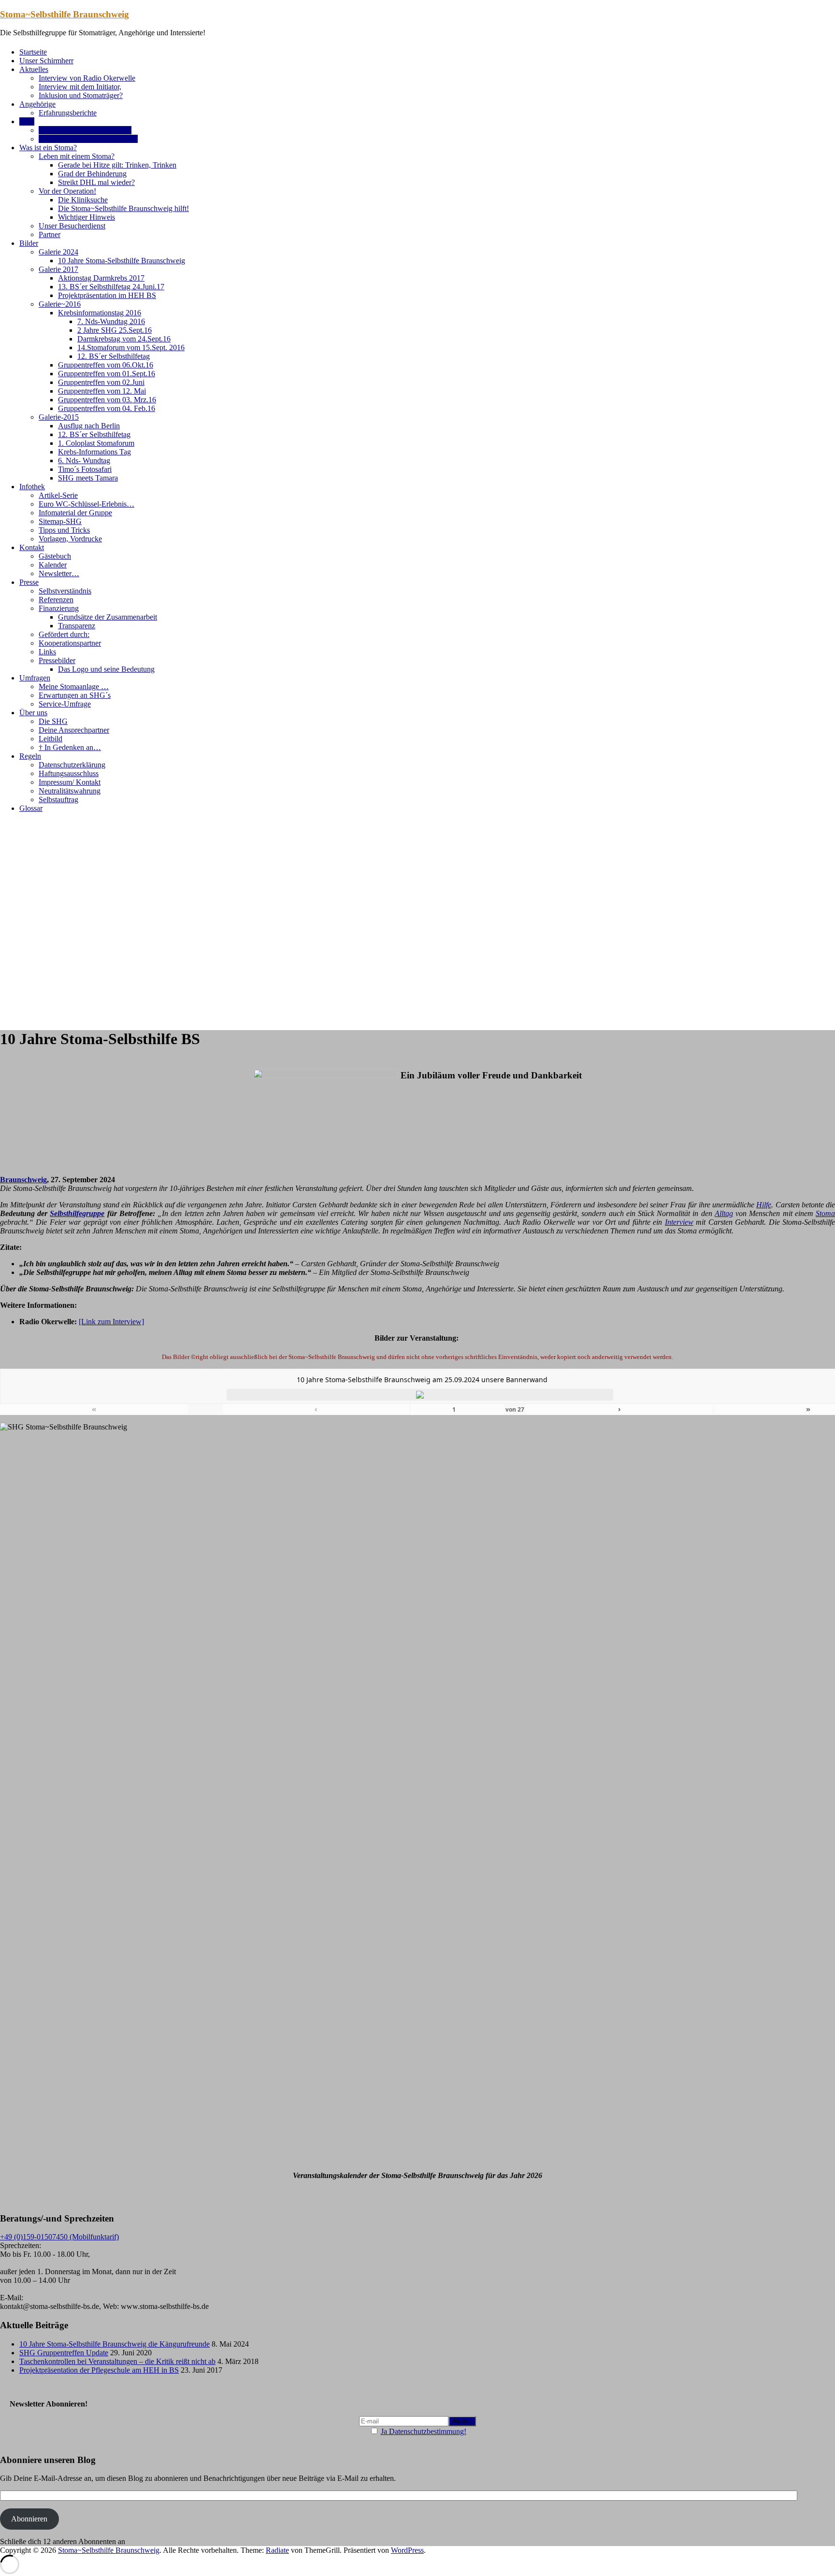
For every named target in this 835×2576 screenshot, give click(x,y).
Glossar (31, 808)
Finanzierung (59, 608)
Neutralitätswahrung (70, 791)
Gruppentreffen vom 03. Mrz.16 (107, 400)
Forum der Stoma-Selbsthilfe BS (88, 139)
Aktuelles (34, 69)
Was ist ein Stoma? (48, 148)
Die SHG (53, 721)
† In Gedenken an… (70, 747)
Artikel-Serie (58, 495)
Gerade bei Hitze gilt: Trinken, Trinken (117, 165)
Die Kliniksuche (83, 200)
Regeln (30, 756)
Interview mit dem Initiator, (80, 87)
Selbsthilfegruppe (77, 1213)
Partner (50, 234)
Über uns (33, 713)
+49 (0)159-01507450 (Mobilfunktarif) (59, 2237)
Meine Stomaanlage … (74, 686)
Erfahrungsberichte (68, 113)
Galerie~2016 (60, 304)
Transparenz (77, 626)
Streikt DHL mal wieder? (96, 182)
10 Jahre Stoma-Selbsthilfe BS (85, 130)
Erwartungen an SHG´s (75, 695)
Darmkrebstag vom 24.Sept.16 (124, 339)
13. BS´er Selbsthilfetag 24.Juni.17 (111, 287)
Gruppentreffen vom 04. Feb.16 (107, 408)
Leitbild (50, 739)
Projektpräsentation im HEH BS (107, 295)
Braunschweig (23, 1180)
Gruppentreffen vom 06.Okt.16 (106, 365)
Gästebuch (55, 556)
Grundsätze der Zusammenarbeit (108, 617)
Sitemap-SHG (60, 521)
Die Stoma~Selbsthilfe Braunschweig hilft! (123, 208)
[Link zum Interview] (111, 1322)
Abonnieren (29, 2519)
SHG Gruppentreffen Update (64, 2353)
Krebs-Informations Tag (94, 452)
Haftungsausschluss (69, 773)
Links (47, 652)
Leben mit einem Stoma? (77, 156)
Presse (29, 582)
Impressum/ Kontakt (70, 782)
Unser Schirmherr (46, 61)
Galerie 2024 (58, 252)
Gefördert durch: (64, 634)
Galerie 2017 (58, 269)
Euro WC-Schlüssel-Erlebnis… (86, 504)
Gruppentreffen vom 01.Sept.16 (107, 374)
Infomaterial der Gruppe (75, 513)
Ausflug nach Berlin (89, 426)
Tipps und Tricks (64, 530)
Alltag (724, 1213)
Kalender (53, 565)
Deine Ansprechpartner (74, 730)
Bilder (29, 243)
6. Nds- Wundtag (84, 460)
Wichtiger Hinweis (86, 217)
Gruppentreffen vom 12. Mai (102, 391)
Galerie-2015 (59, 417)
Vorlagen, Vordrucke (70, 539)
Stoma (825, 1213)
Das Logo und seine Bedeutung (106, 669)
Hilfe (764, 1205)
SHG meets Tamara (88, 478)
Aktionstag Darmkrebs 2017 (101, 278)
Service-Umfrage (65, 704)
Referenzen (56, 600)
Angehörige (37, 104)
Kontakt (32, 547)
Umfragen (35, 678)
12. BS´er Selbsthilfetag (114, 356)
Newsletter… (59, 573)
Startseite (33, 52)
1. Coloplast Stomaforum (96, 443)
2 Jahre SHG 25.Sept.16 (115, 330)
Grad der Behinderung (92, 174)
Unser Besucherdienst (72, 226)
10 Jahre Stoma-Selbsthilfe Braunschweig (122, 261)
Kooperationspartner (70, 643)
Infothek (32, 487)
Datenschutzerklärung (72, 765)
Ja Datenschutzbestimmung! (424, 2431)
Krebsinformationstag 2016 (100, 313)
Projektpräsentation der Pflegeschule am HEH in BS (99, 2370)
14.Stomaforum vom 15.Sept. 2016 (131, 347)
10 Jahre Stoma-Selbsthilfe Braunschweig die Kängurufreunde (115, 2344)
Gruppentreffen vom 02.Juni (101, 382)
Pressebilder (57, 660)
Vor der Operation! (67, 191)
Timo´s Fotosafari (85, 469)
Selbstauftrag (58, 800)
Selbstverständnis (65, 591)
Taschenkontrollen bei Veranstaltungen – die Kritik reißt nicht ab (117, 2361)
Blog (27, 121)
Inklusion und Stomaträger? (81, 95)
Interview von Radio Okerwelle (87, 78)
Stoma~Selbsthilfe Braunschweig (65, 14)
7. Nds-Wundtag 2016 (111, 321)
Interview (679, 1222)
